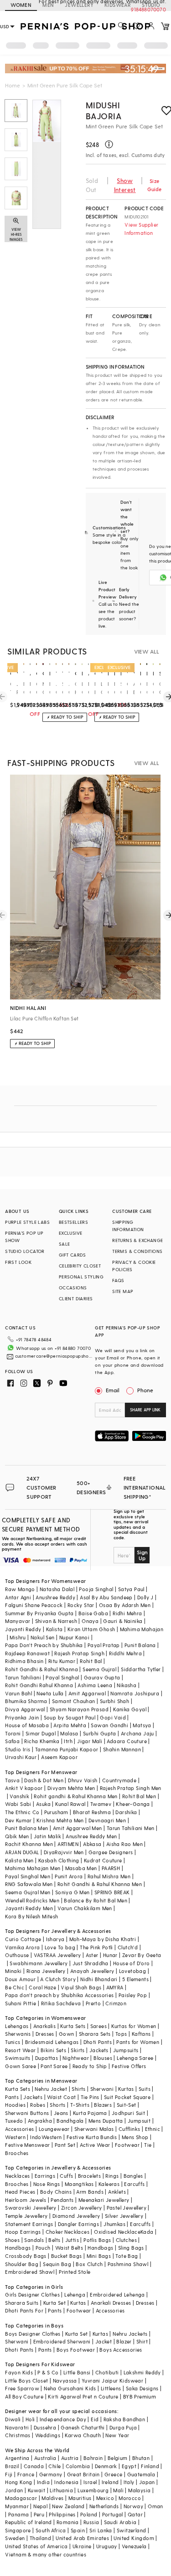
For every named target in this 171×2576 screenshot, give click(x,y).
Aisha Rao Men (124, 1844)
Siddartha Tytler (141, 1669)
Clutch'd (128, 1947)
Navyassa (65, 2381)
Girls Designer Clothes (32, 2295)
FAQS (118, 1280)
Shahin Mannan (122, 1749)
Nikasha (127, 1685)
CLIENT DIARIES (76, 1298)
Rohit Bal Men (139, 1796)
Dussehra (45, 2427)
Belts (54, 2240)
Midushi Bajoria (104, 110)
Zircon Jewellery (81, 2208)
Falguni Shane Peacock (34, 1605)
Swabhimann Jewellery (39, 1963)
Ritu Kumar (62, 1661)
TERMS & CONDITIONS (137, 1251)
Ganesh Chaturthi (83, 2427)
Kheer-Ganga (133, 1804)
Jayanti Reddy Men (29, 1908)
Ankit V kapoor (24, 1788)
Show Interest (125, 185)
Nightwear (76, 2058)
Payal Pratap (104, 1645)
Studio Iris (18, 1749)
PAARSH (111, 1868)
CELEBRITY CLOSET (80, 1266)
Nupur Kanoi (74, 1637)
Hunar (110, 1955)
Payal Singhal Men (28, 1876)
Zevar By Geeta (142, 1955)
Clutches (126, 2240)
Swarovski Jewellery (31, 2208)
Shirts (78, 2089)
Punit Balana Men (26, 1828)
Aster (92, 1955)
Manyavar (18, 1621)
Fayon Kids (19, 2372)
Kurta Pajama (90, 2113)
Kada (147, 2232)
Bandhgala (70, 2121)
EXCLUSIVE (71, 1233)
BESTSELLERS (73, 1222)
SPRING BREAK (112, 1892)
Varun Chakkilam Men (85, 1908)
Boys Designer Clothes (33, 2334)
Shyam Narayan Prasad (79, 1709)
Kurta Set (55, 2303)
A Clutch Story (58, 1979)
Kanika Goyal (130, 1709)
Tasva (12, 1780)
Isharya (55, 1939)
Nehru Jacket (51, 2089)
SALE (65, 1244)
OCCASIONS (73, 1288)
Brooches (17, 2153)
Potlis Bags (97, 2240)
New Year (117, 2435)
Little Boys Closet (26, 2381)
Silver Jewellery (124, 2216)
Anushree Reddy (55, 1597)
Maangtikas (79, 2184)
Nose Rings (47, 2184)
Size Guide (155, 185)
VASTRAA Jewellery (57, 1955)
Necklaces (18, 2176)
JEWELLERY (79, 5)
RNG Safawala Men (29, 1884)
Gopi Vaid (113, 1717)
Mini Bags (99, 2256)
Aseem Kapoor (59, 1757)
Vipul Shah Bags (81, 1987)
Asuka (43, 1804)
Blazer (124, 2341)
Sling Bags (131, 2248)
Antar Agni (18, 1597)
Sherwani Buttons (27, 2113)
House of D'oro (132, 1963)
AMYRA (115, 1987)
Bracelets (90, 2176)
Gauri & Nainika (123, 1621)
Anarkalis (45, 2026)
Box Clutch (89, 2264)
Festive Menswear (27, 2145)
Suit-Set (127, 2105)
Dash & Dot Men (44, 1780)
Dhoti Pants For (24, 2310)
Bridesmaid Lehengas (52, 2042)
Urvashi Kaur (21, 1757)
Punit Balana (140, 1645)
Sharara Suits (22, 2303)
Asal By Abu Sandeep (106, 1597)
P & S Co (48, 2372)
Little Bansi (77, 2372)
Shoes (12, 2240)
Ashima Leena (95, 1685)
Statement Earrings (29, 2224)
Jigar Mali (90, 1741)
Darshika (126, 1812)
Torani (13, 1733)
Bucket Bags (66, 2256)
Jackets (99, 2050)
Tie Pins (90, 2097)
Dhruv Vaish (83, 1780)
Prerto (93, 2003)
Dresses (45, 2034)
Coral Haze (42, 1987)
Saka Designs (142, 2388)
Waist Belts (69, 2248)
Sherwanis (18, 2034)
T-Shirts (80, 2105)
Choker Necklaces (67, 2232)
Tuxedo (14, 2121)
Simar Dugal (41, 1733)
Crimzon (116, 2003)
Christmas (18, 2435)
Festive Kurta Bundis (92, 2137)
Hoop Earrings (23, 2232)
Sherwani (102, 2089)
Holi (30, 2419)
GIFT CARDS (73, 1255)
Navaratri (17, 2427)
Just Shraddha (91, 1963)
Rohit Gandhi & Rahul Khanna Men (100, 1884)
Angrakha (40, 2121)
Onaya (90, 1621)
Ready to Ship (90, 2066)
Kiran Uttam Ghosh (91, 1629)
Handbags (18, 2248)
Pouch (43, 2248)
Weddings (48, 2435)
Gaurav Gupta (102, 1677)
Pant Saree (54, 2066)
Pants (12, 2097)
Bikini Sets (53, 2050)
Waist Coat (61, 2097)
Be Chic (15, 1987)
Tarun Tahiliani (23, 1677)
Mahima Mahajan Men (33, 1868)
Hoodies (15, 2105)
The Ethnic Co (22, 1812)
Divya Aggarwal (25, 1709)
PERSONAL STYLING (81, 1277)
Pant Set (65, 2145)
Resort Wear (20, 2050)
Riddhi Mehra (125, 1653)
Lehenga (75, 2295)
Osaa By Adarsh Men (125, 1605)
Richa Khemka (42, 1741)
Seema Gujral (99, 1669)
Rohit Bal (91, 1661)
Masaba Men (81, 1868)
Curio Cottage (23, 1939)
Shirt (142, 2341)
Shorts (57, 2105)
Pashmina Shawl (128, 2264)
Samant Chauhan (74, 1701)
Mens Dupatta (106, 2121)
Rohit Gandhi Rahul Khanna (39, 1685)
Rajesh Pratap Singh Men (131, 1788)
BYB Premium (140, 2396)
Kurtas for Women (134, 2026)
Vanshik (19, 1796)
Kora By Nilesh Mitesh (31, 1916)
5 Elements (135, 1979)
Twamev (101, 1804)
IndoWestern (46, 2137)
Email (113, 1390)
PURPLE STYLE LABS (27, 1222)
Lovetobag (133, 1971)
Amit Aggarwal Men (78, 1828)
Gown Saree (21, 2066)
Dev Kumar (18, 1820)
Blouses (103, 2058)
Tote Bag (127, 2256)
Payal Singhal (62, 1677)
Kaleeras (109, 2184)
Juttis (72, 2240)
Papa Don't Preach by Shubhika (44, 1645)
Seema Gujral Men (28, 1892)
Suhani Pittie (21, 2003)
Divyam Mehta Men (71, 1788)
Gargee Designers (111, 1852)
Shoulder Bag (22, 2264)
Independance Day (63, 2419)
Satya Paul (131, 1589)
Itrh (68, 1741)
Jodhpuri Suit (128, 2113)
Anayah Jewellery (92, 1971)
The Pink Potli (96, 1947)
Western (15, 2137)
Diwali (13, 2419)
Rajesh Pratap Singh (79, 1653)
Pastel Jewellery (127, 2208)
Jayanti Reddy (23, 1629)
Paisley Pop (133, 1995)
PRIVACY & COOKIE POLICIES (134, 1266)
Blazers (103, 2105)
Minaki (13, 1971)
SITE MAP (123, 1291)
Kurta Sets (73, 2026)
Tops (121, 2034)
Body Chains (56, 2192)
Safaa (12, 1741)
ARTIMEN (68, 1844)
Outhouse (17, 1955)
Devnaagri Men (107, 1820)
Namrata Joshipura (135, 1693)
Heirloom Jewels (26, 2200)
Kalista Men (19, 1860)
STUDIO (151, 5)
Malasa (69, 1733)
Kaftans (141, 2034)
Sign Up (142, 1555)
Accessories (19, 2129)
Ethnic (153, 2129)
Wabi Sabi (18, 1804)
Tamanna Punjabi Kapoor (67, 1749)
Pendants (62, 2200)
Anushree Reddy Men (91, 1836)
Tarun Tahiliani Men (131, 1828)
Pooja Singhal (96, 1589)
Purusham (56, 1812)
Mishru (18, 1637)
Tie (148, 2145)
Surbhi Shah (114, 1701)
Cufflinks (130, 2129)
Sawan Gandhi (109, 1725)
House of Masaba (27, 1725)
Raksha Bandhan (124, 2419)
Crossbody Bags (26, 2256)
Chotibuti (107, 2372)
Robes (38, 2105)
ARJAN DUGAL (22, 1852)
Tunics (13, 2042)
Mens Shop (135, 2137)
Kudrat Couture (103, 1860)
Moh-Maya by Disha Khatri (103, 1939)
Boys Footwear (76, 2350)
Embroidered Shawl (30, 2272)
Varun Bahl (18, 1693)
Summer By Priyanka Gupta (39, 1613)
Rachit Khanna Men (29, 1844)
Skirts (78, 2050)
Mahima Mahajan (142, 1629)
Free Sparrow (22, 2388)
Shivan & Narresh (56, 1621)
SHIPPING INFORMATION (128, 1226)
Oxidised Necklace (117, 2232)
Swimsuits (18, 2058)
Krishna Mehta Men (60, 1820)
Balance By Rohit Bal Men (96, 1900)
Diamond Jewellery (76, 2216)
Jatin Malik (47, 1836)
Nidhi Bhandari (99, 1979)
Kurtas (126, 2089)
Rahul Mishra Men (109, 1876)
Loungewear (54, 2129)
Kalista (54, 1629)
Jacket (104, 2341)
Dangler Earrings (78, 2224)
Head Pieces (20, 2192)
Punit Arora (69, 1876)
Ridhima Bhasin (24, 1661)
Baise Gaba (93, 1613)
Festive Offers (129, 2066)
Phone (145, 1390)
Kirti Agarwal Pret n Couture (83, 2396)
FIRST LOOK (18, 1262)
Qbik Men (17, 1836)
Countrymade (119, 1780)
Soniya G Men (73, 1892)
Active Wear (95, 2145)
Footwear (127, 2145)
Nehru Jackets (130, 2334)
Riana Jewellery (46, 1971)
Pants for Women (138, 2042)
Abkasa (92, 1844)
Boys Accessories (121, 2350)
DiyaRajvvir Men (64, 1852)
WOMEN (21, 5)
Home (13, 85)
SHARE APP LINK (145, 1410)
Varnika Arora (22, 1947)
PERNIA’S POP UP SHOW (24, 1237)
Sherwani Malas (94, 2129)
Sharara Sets (95, 2034)
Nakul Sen (43, 1637)
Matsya (142, 1725)
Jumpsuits (126, 2050)
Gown (67, 2034)
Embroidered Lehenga (117, 2295)
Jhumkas (114, 2224)
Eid (95, 2419)
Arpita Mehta (70, 1725)
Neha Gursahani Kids (70, 2388)
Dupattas (47, 2058)
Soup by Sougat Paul (70, 1717)
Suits (145, 2089)
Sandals (34, 2240)
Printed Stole (75, 2272)
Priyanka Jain (22, 1717)
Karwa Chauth (83, 2435)
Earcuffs (134, 2184)
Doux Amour (20, 1979)
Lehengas (17, 2026)
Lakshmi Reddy (142, 2372)
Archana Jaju (137, 1733)
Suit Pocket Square (127, 2097)
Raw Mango (20, 1589)
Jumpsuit (139, 2121)
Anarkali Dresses (111, 2303)
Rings (112, 2176)
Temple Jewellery (26, 2216)
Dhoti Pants (98, 2042)
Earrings (45, 2176)
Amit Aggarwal (87, 1693)
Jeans (61, 2113)
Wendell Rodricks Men (32, 1900)
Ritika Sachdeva (61, 2003)
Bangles (133, 2176)
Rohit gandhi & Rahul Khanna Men (75, 1796)
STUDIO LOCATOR (25, 1251)
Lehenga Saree (135, 2058)
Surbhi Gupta (100, 1733)
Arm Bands (90, 2192)
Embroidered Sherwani (62, 2341)
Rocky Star (81, 1605)
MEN (48, 5)
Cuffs (66, 2176)
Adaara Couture (127, 1741)
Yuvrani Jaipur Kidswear (112, 2381)
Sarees (98, 2026)
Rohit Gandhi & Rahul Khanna (41, 1669)
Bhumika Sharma (26, 1701)
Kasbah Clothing (59, 1860)
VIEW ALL (147, 651)
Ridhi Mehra (127, 1613)
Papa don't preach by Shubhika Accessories (59, 1995)
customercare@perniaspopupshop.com (54, 1356)
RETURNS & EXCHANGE (137, 1240)
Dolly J (145, 1597)
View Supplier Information (141, 229)
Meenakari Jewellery (104, 2200)
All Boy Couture (24, 2396)
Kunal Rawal (70, 1804)
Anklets (117, 2192)
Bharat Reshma (92, 1812)
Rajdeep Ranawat (27, 1653)
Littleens (111, 2388)
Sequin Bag (57, 2264)
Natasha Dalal (57, 1589)
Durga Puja (123, 2427)
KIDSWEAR (118, 5)
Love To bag (60, 1947)
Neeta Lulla (50, 1693)
